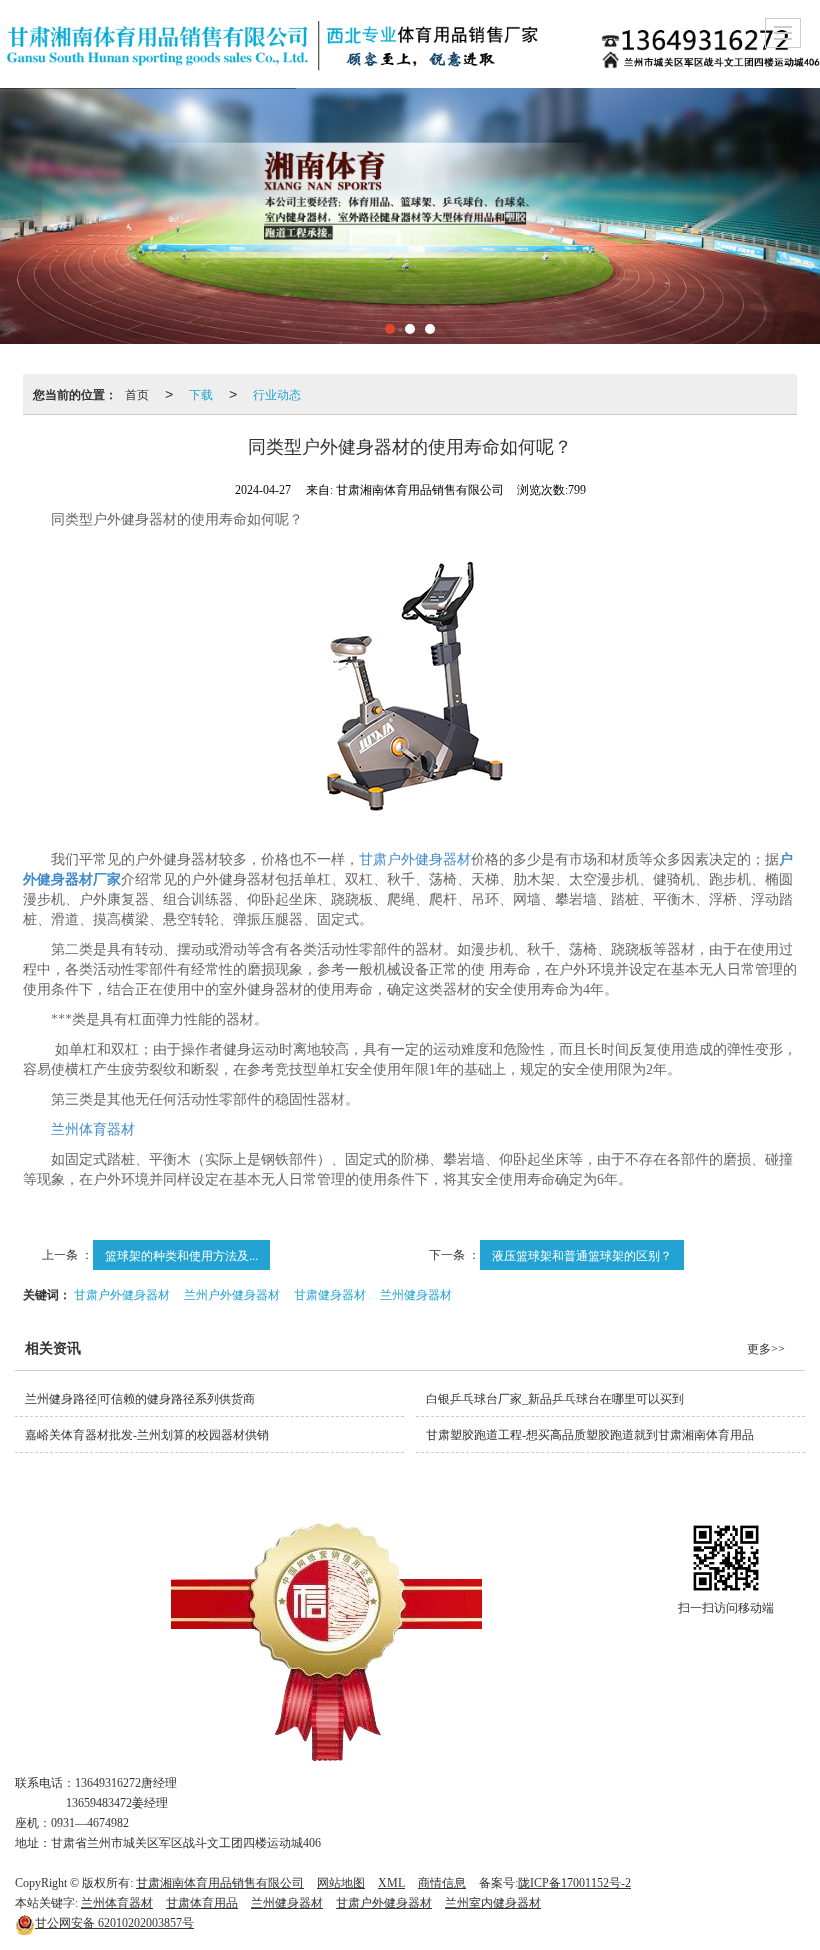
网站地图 (341, 1883)
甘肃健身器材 (330, 1293)
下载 (201, 393)
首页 (137, 393)
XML (391, 1883)
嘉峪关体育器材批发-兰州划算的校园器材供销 (147, 1435)
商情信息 (442, 1883)
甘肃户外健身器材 (415, 859)
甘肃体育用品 (202, 1903)
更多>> (766, 1349)
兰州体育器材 (93, 1129)
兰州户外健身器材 (232, 1293)
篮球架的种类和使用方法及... (181, 1254)
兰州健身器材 (416, 1293)
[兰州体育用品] (326, 1642)
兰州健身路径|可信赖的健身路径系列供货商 (140, 1399)
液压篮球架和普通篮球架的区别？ (582, 1254)
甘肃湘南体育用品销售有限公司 (220, 1883)
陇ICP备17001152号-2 (574, 1883)
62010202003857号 (114, 1923)
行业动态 (277, 393)
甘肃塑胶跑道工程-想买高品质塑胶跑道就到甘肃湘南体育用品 (590, 1435)
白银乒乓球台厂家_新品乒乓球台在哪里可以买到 (555, 1399)
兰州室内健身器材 (493, 1903)
